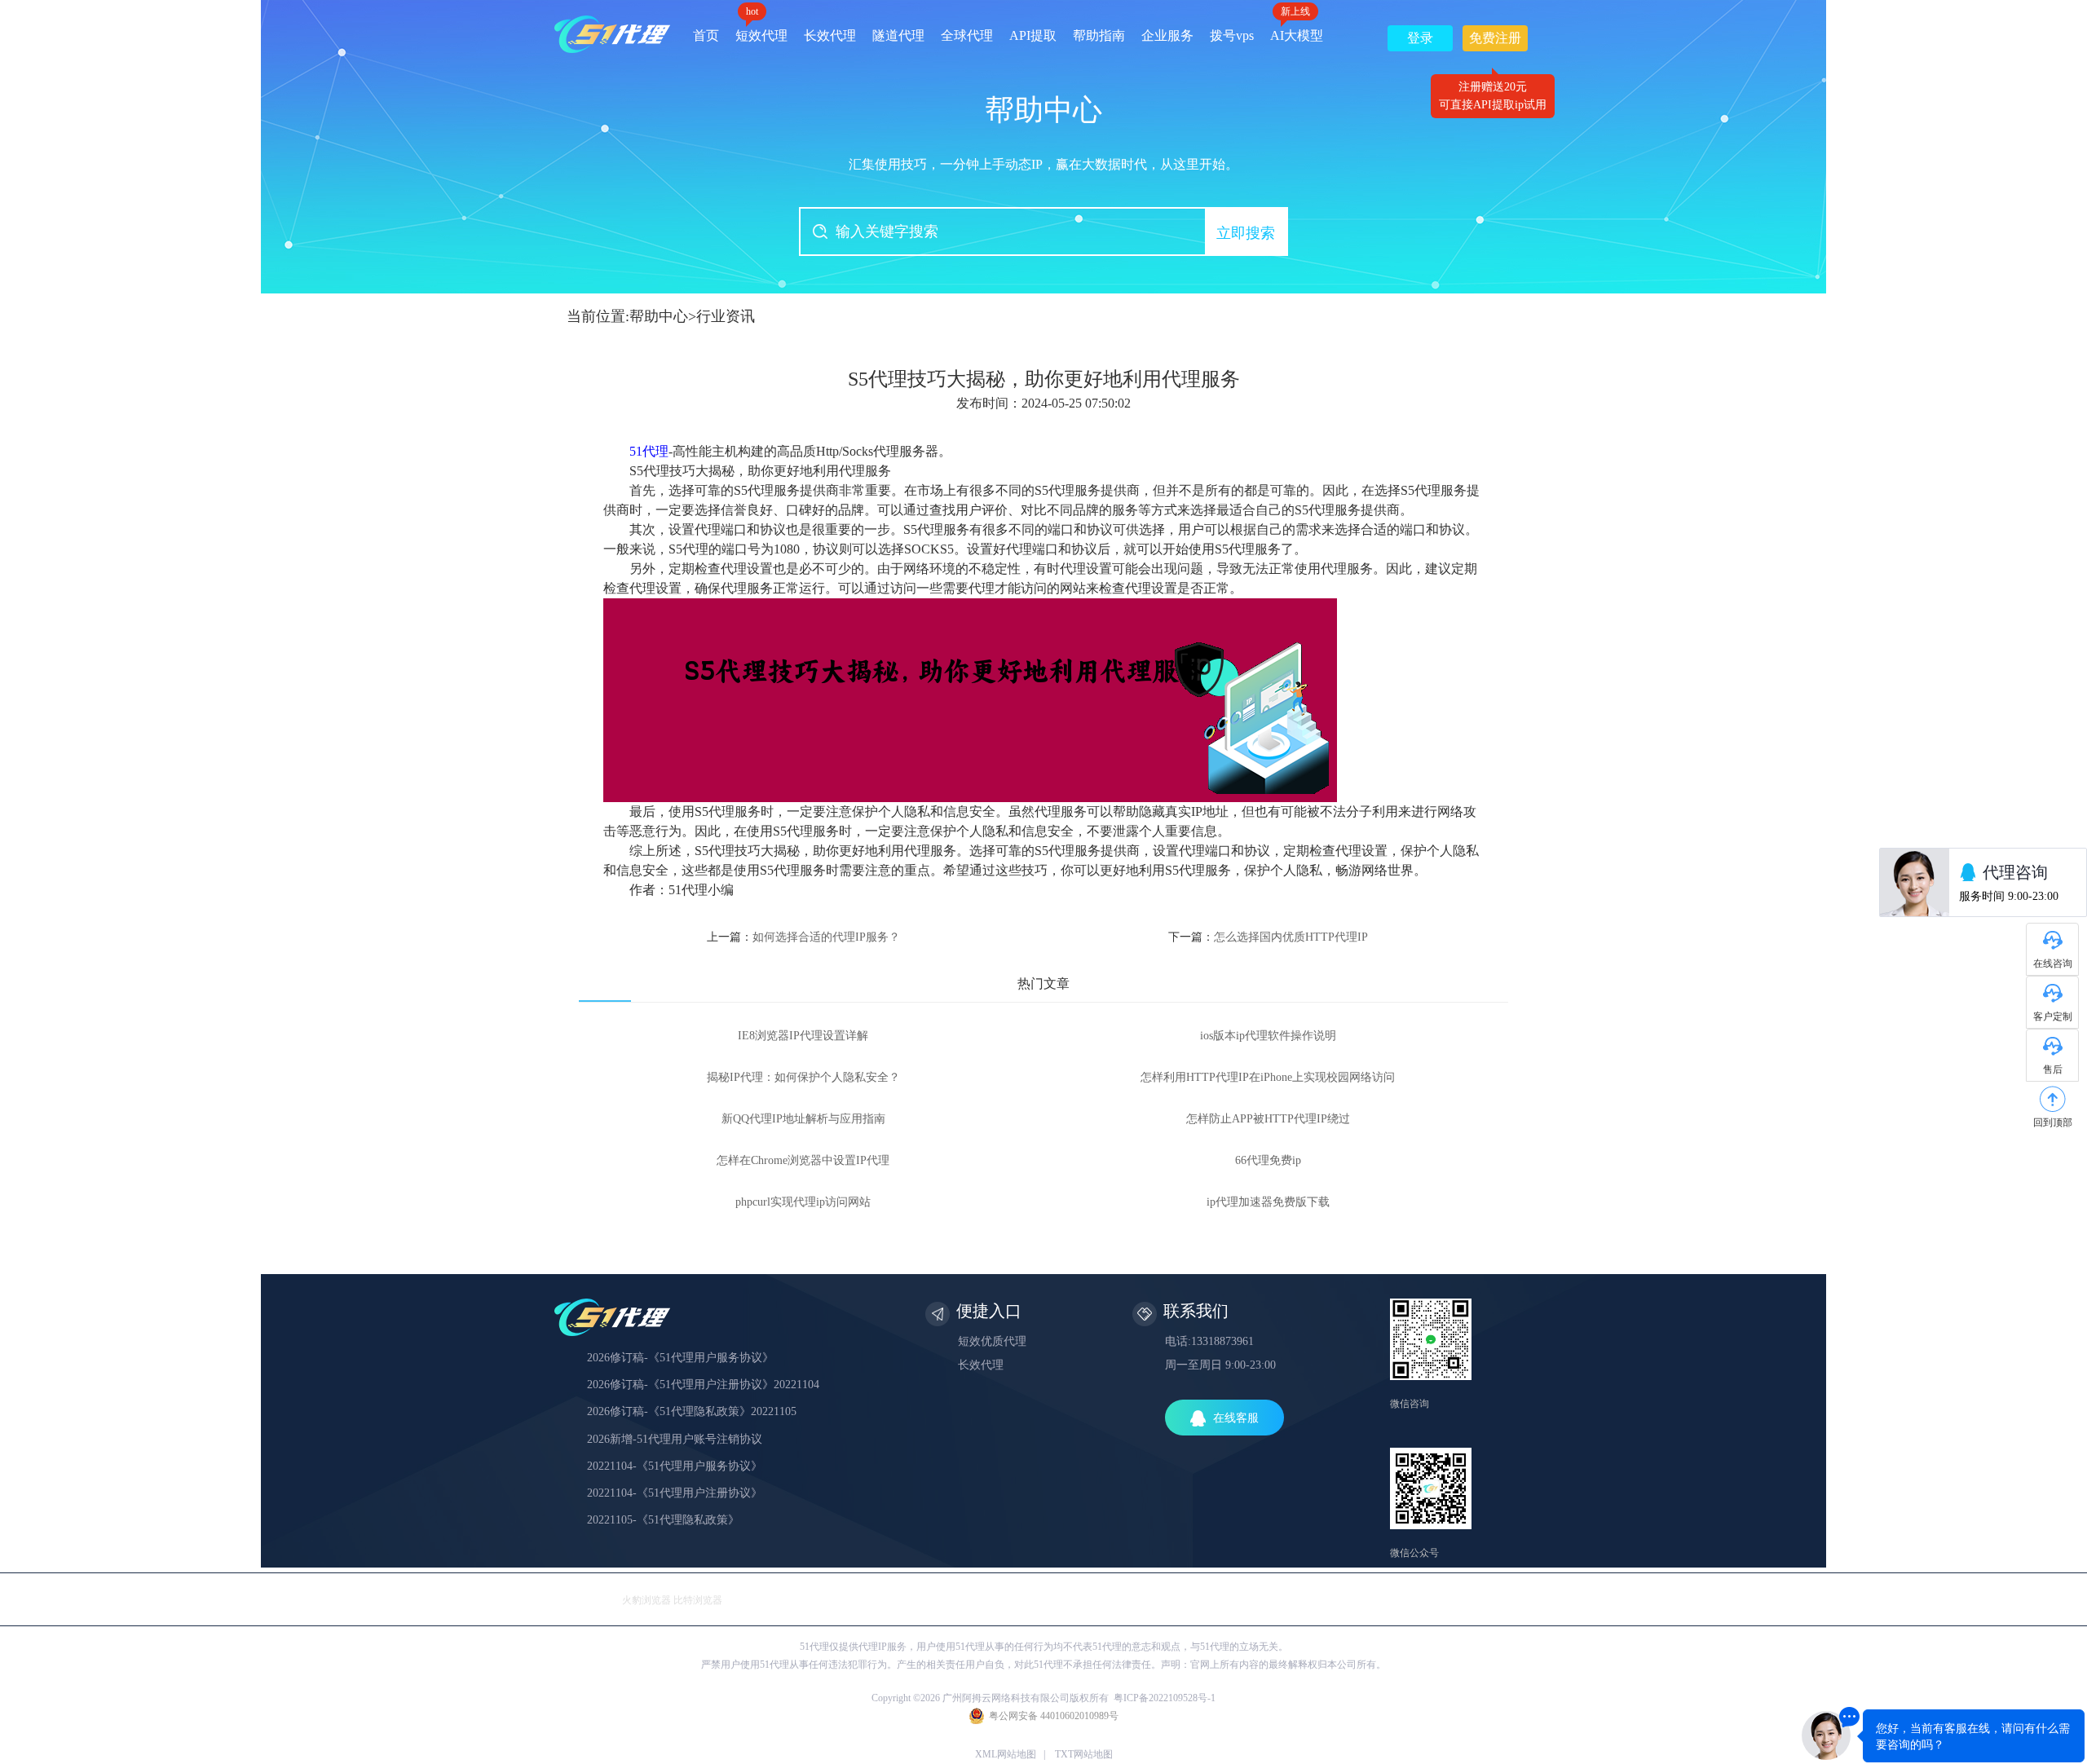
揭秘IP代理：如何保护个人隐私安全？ (803, 1077)
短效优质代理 (992, 1341)
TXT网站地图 (1084, 1754)
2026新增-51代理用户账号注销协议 (675, 1439)
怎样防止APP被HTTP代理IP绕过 (1268, 1119)
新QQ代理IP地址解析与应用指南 (803, 1119)
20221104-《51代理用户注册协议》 (675, 1493)
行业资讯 (726, 316)
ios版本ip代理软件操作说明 (1268, 1036)
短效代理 (761, 30)
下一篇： (1268, 937)
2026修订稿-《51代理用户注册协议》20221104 (703, 1385)
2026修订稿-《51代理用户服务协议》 (680, 1358)
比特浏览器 (698, 1600)
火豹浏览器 (646, 1600)
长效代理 (830, 35)
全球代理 (967, 35)
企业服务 (1167, 35)
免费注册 (1495, 41)
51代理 (649, 451)
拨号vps (1232, 35)
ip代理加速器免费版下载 (1268, 1202)
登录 (1420, 38)
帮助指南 (1099, 35)
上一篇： (803, 937)
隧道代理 (898, 35)
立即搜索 (1246, 233)
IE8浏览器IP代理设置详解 (803, 1036)
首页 (706, 35)
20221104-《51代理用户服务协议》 (675, 1466)
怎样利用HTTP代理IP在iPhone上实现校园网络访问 (1268, 1077)
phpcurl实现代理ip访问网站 (803, 1202)
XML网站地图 (1006, 1754)
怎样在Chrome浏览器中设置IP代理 (803, 1160)
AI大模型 (1297, 30)
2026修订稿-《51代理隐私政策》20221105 (692, 1411)
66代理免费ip (1268, 1160)
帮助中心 (659, 316)
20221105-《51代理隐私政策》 (663, 1520)
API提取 (1033, 35)
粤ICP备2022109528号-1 (1165, 1698)
